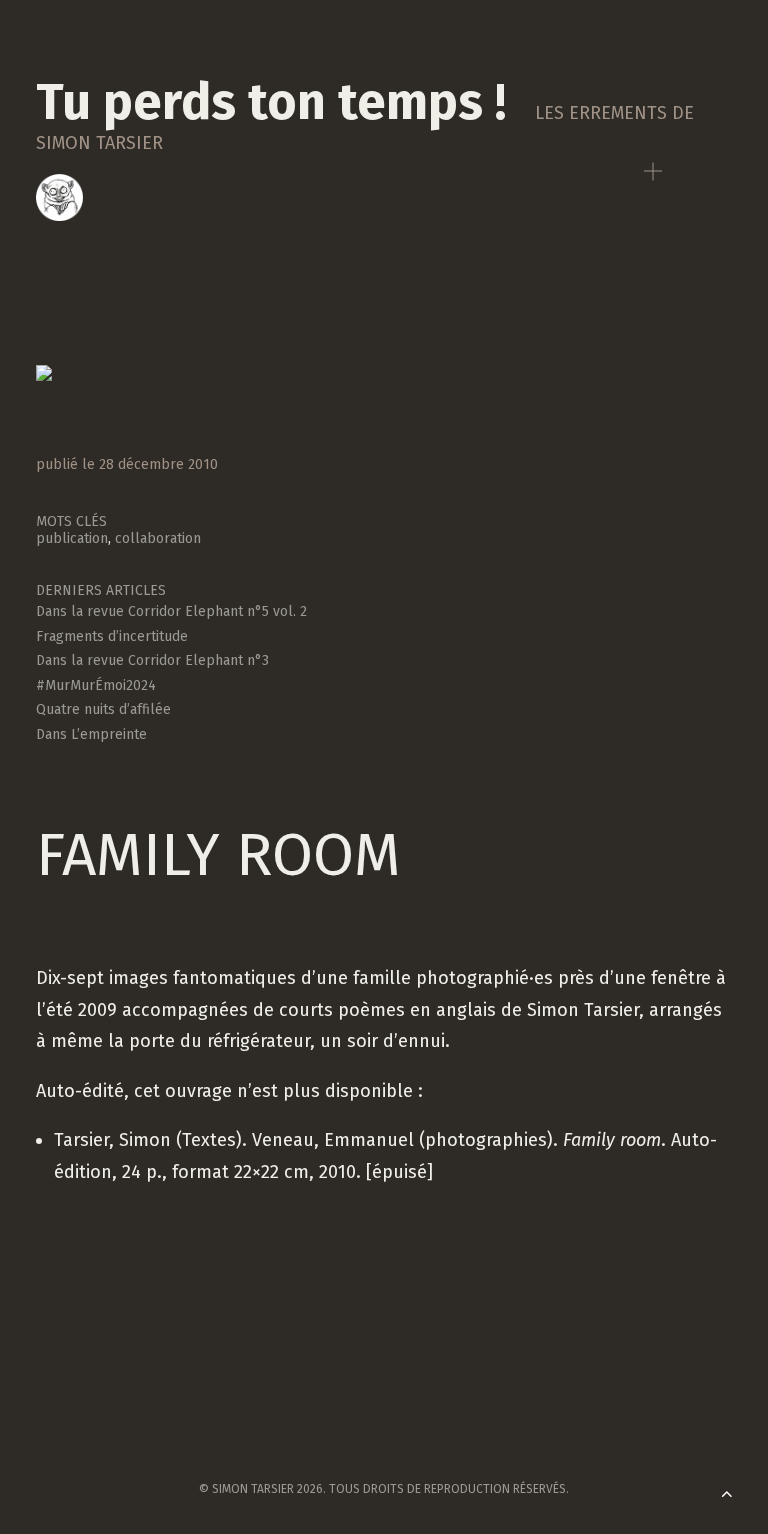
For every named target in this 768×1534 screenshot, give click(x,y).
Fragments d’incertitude (112, 636)
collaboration (158, 538)
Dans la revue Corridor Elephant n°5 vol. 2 (171, 611)
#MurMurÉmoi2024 (96, 685)
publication (72, 538)
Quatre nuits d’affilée (103, 709)
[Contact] (59, 197)
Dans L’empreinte (91, 734)
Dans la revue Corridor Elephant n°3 (152, 660)
